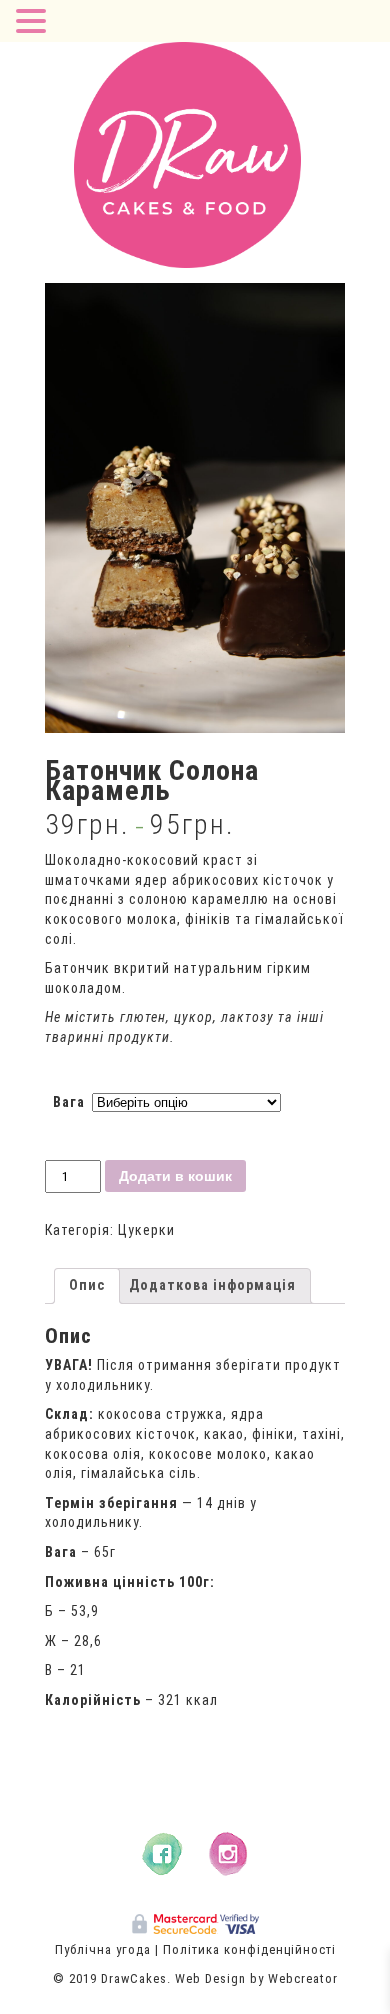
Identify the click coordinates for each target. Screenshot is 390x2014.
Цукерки (146, 1230)
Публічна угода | (107, 1949)
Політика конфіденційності (249, 1949)
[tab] (87, 1286)
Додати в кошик (175, 1176)
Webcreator (303, 1978)
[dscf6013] (195, 508)
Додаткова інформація (212, 1285)
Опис (87, 1285)
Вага (69, 1102)
